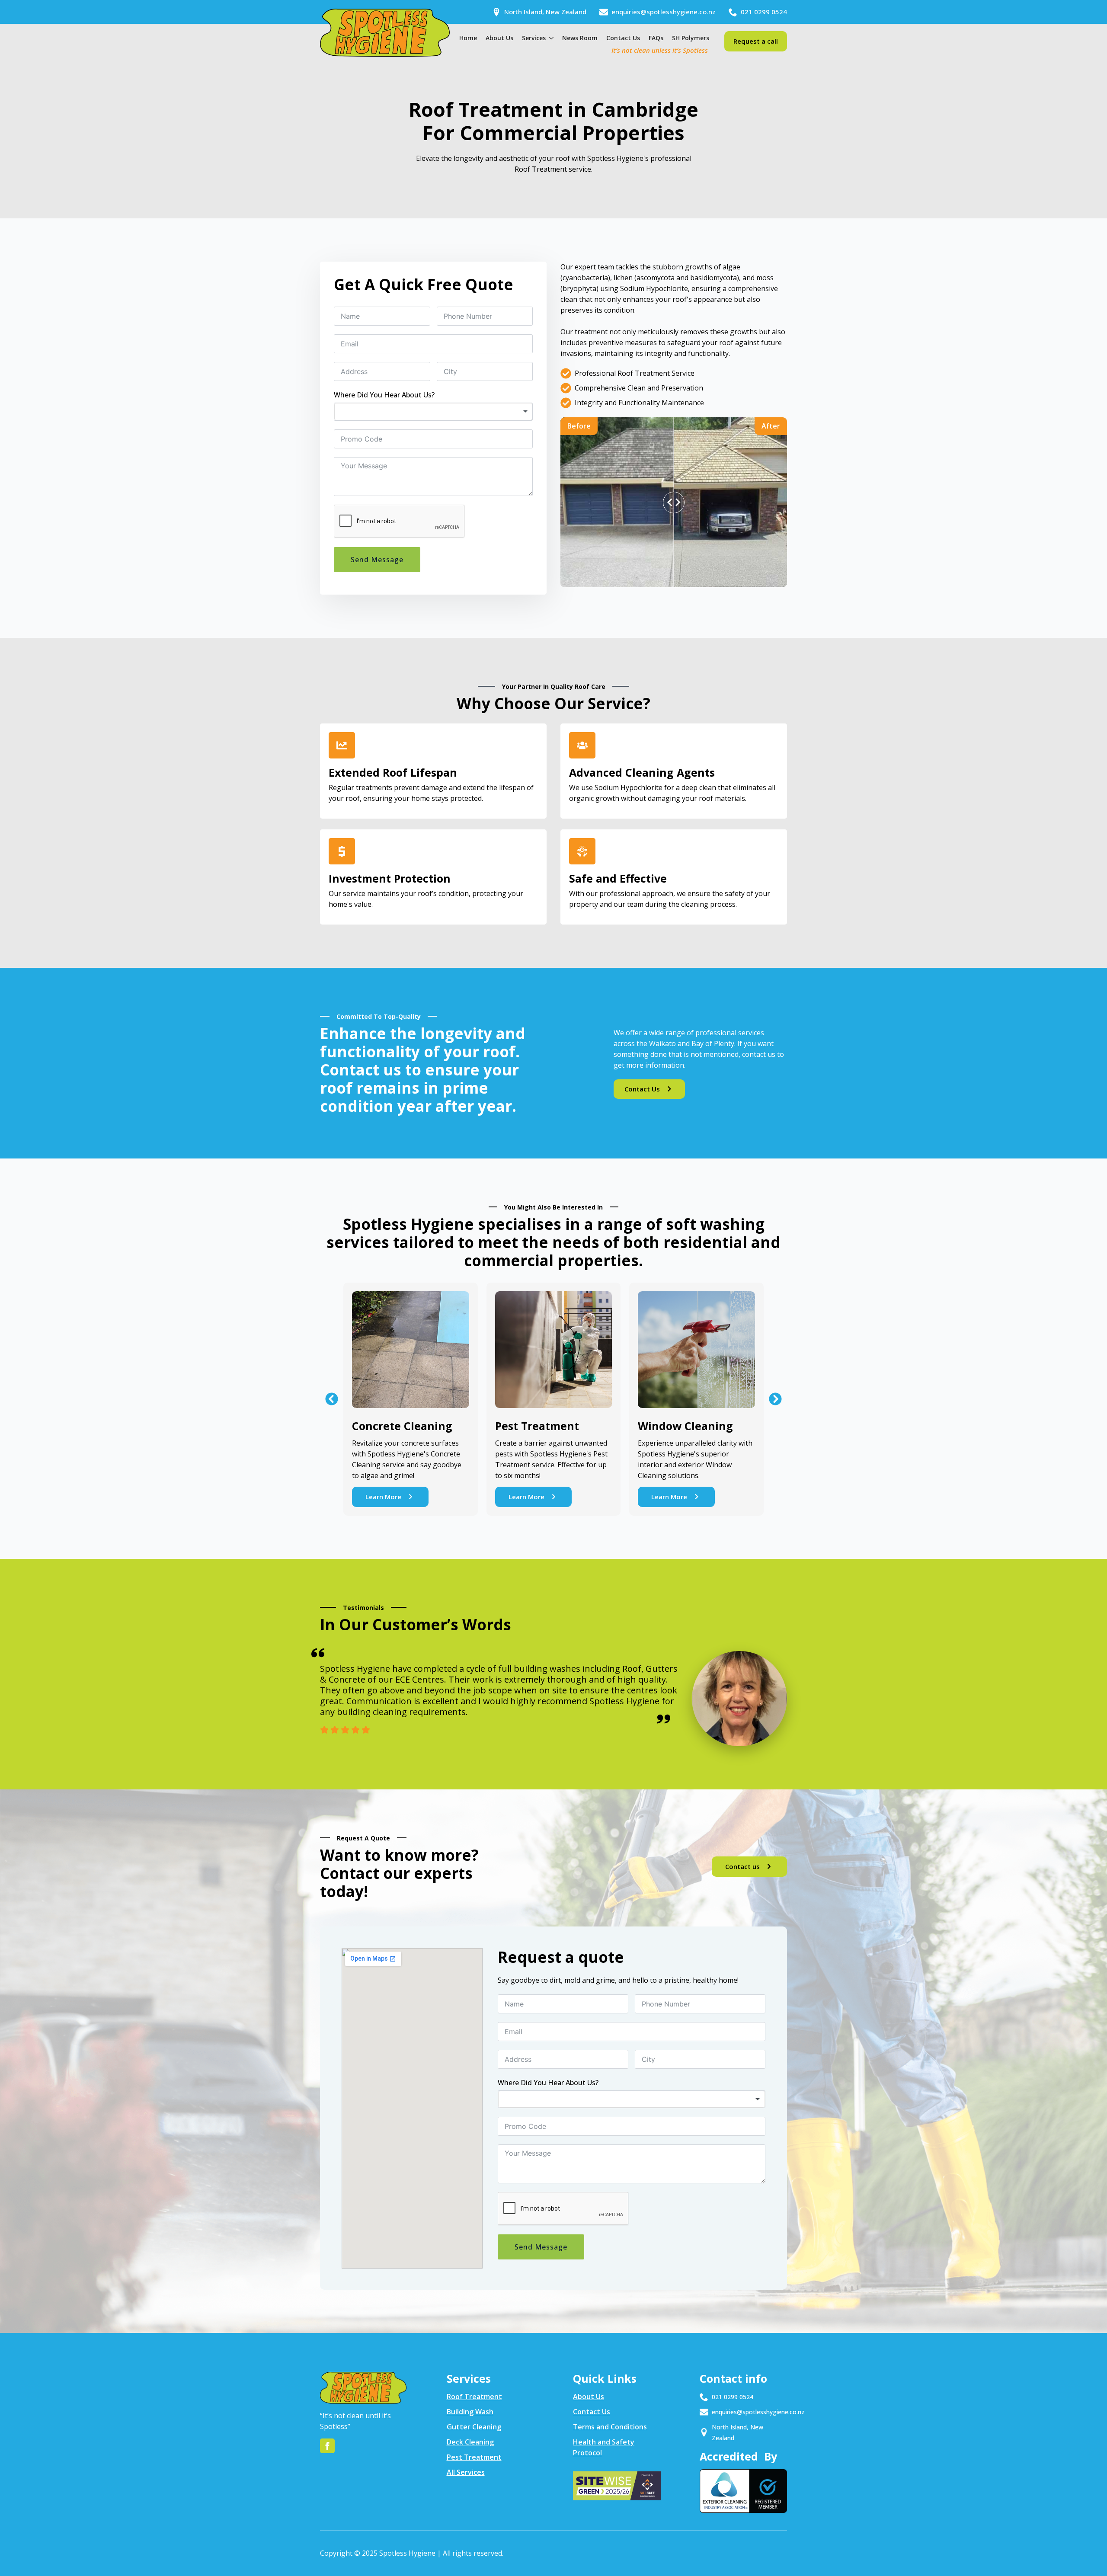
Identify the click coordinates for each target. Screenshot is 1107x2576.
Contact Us (623, 38)
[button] (332, 1399)
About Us (589, 2397)
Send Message (377, 560)
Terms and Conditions (610, 2427)
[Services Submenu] (550, 38)
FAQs (656, 38)
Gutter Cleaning (474, 2427)
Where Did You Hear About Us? (384, 395)
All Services (466, 2472)
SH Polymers (691, 38)
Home (468, 38)
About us (499, 38)
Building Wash (470, 2412)
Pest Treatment (474, 2457)
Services (534, 38)
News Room (580, 38)
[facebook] (327, 2446)
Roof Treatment (474, 2397)
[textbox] (433, 412)
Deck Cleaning (470, 2442)
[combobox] (433, 412)
